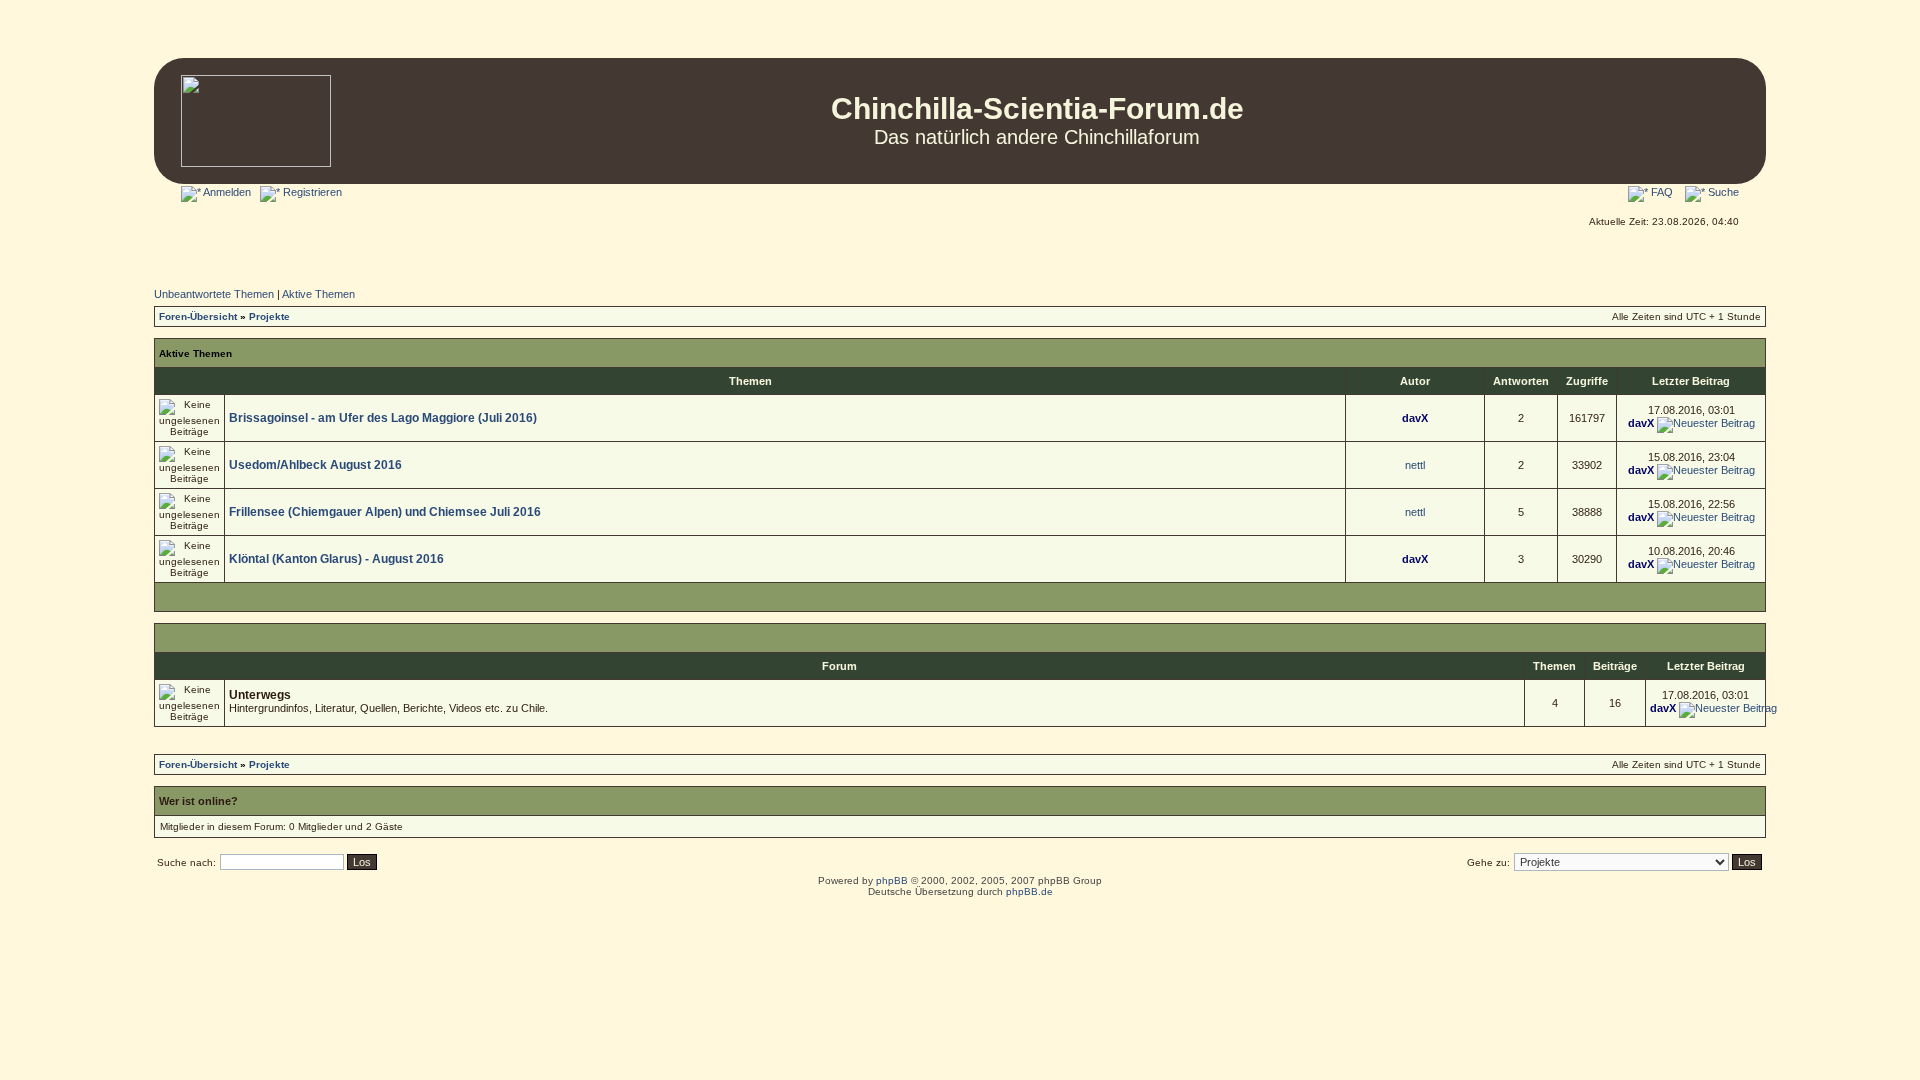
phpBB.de (1029, 891)
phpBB (892, 880)
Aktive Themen (318, 294)
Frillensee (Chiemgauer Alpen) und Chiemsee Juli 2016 (385, 512)
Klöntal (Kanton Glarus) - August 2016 (336, 559)
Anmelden (226, 192)
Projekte (269, 316)
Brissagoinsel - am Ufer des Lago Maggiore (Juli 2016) (383, 418)
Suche (1722, 192)
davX (1415, 418)
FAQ (1660, 192)
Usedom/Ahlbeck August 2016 (315, 465)
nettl (1415, 465)
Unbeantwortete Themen (214, 294)
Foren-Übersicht (198, 316)
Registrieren (311, 192)
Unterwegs (260, 695)
